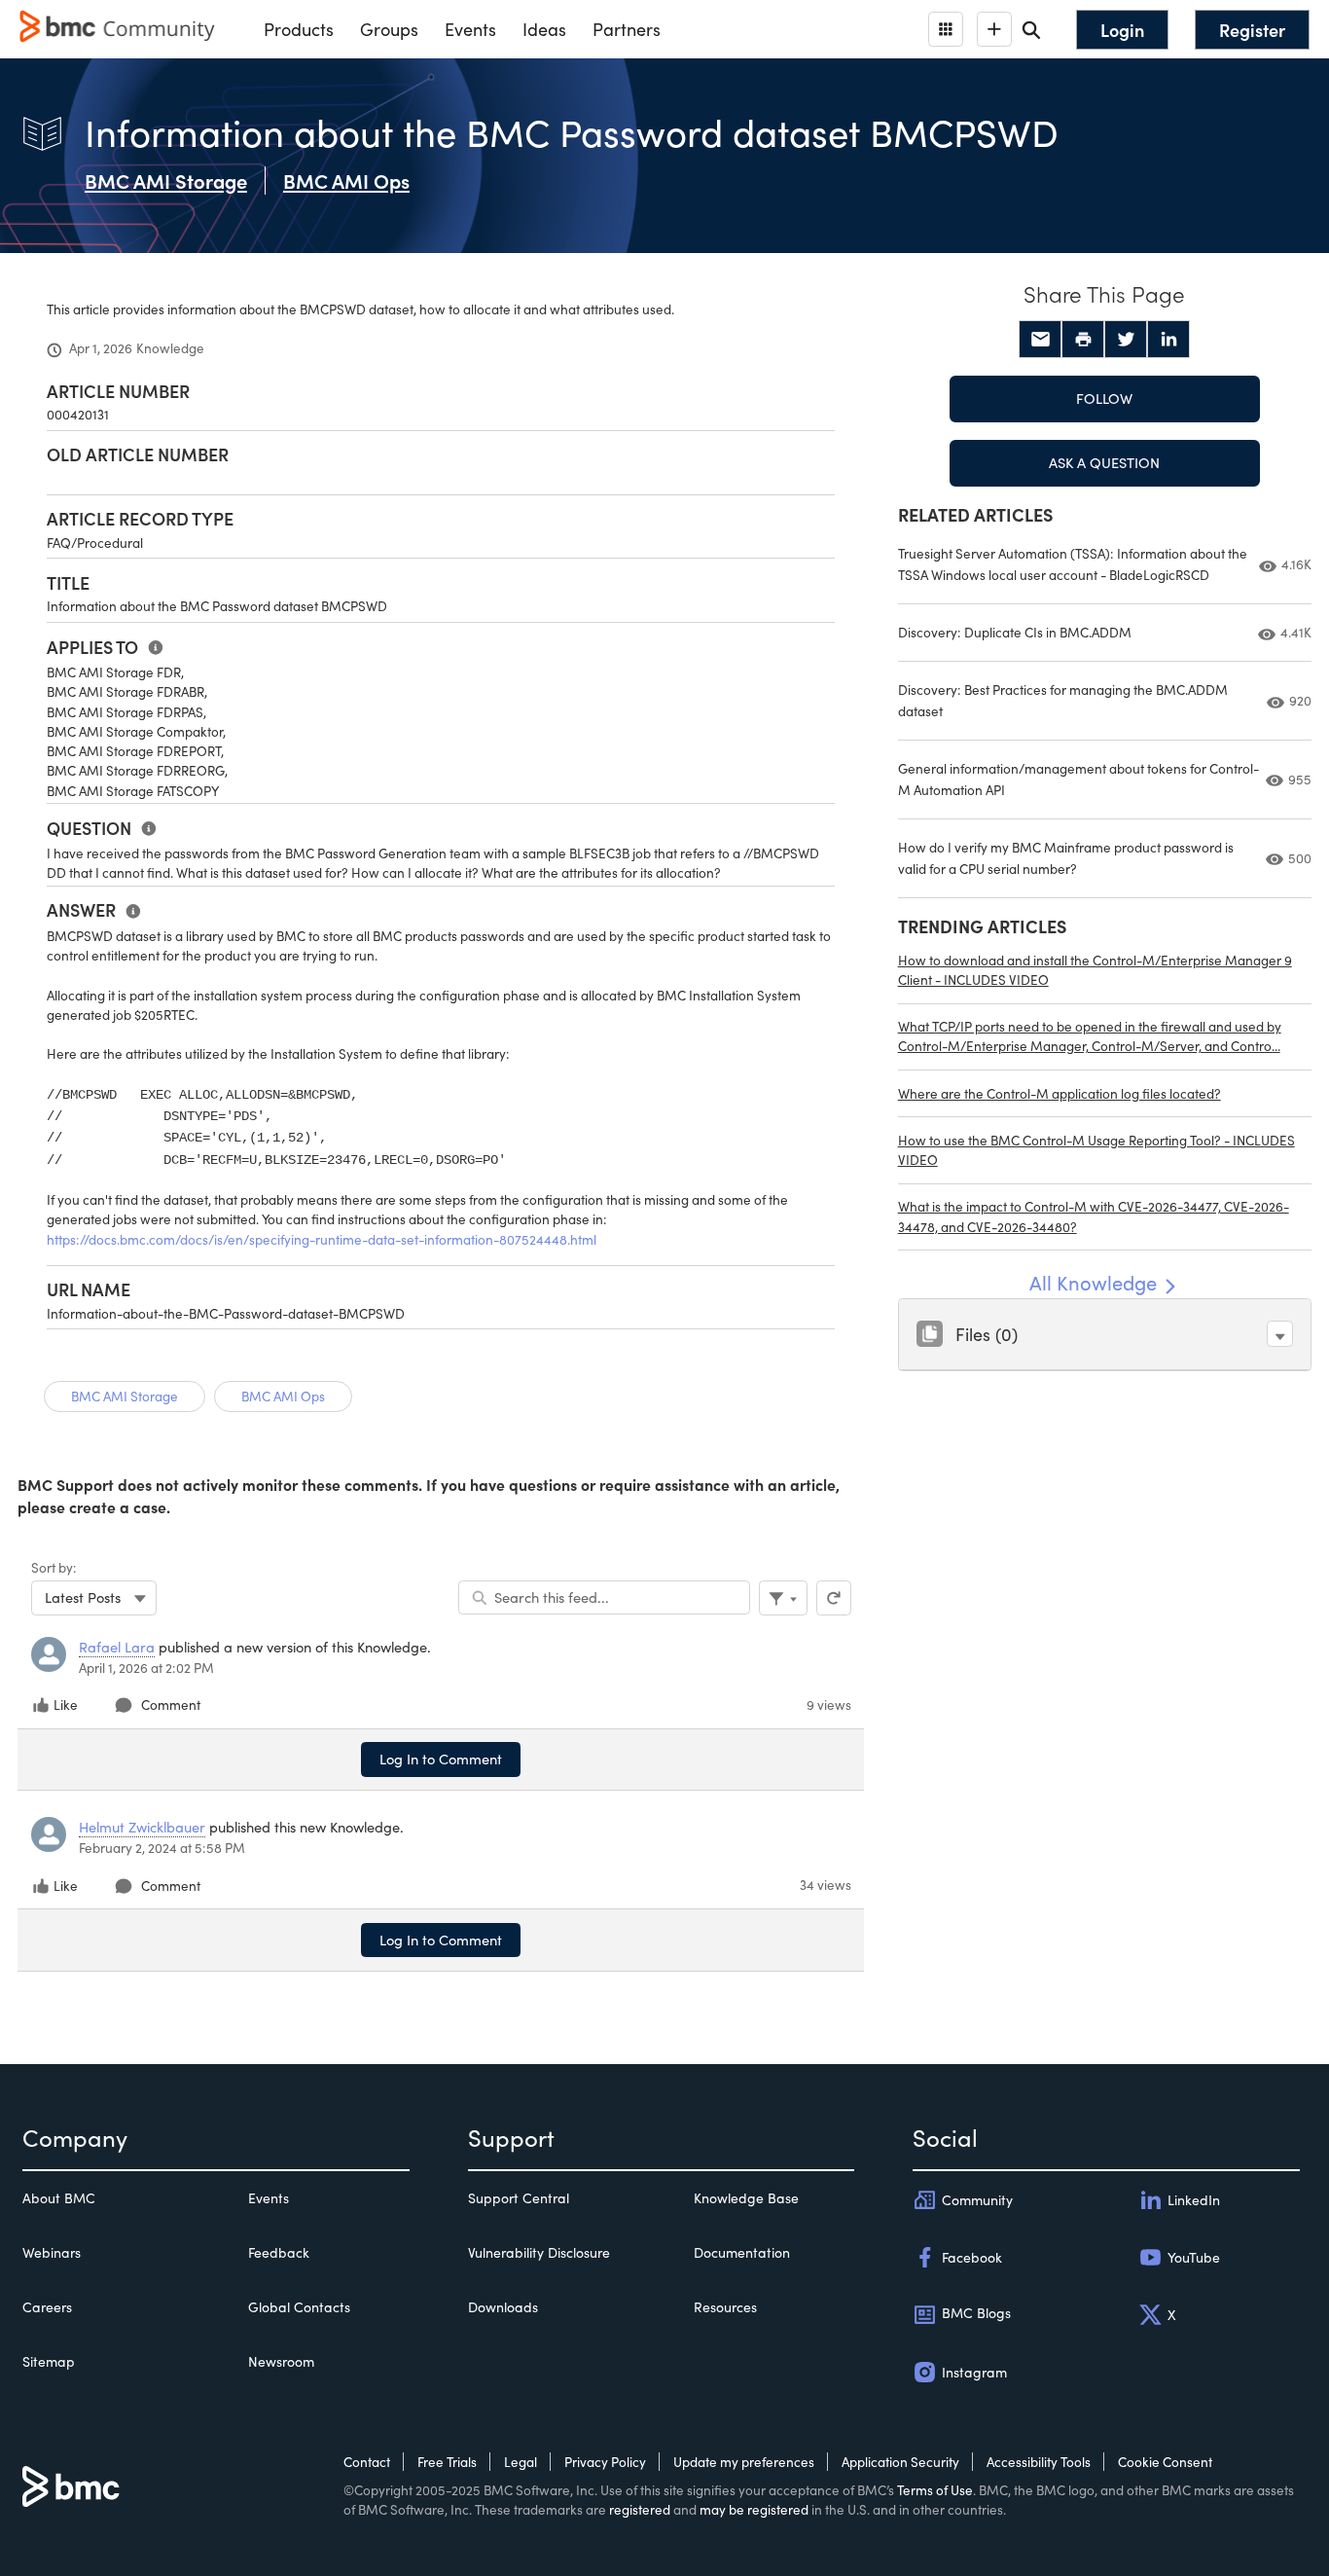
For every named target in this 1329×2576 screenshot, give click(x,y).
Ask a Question (1104, 462)
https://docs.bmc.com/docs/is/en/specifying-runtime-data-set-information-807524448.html (322, 1239)
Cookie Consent (1165, 2462)
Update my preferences (744, 2462)
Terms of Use (935, 2490)
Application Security (900, 2462)
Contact (367, 2462)
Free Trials (447, 2462)
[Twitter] (1126, 340)
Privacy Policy (605, 2462)
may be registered (754, 2509)
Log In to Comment (441, 1759)
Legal (521, 2462)
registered (640, 2509)
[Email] (1040, 340)
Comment (171, 1705)
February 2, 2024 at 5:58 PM (162, 1848)
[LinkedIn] (1168, 340)
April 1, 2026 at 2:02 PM (146, 1668)
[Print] (1083, 340)
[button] (1280, 1334)
